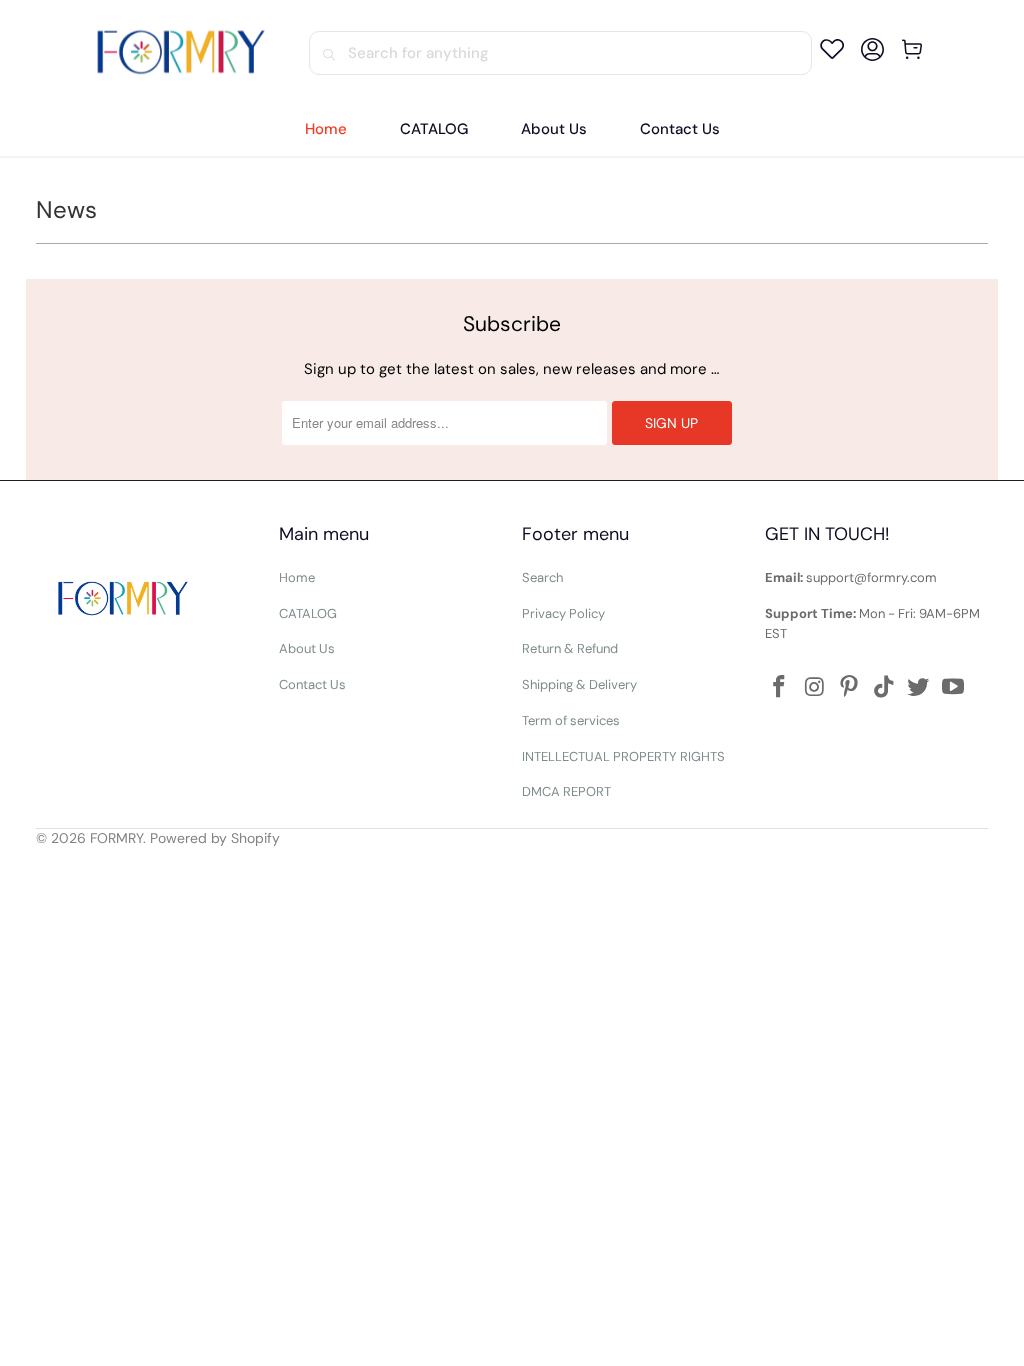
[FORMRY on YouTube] (954, 688)
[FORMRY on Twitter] (919, 688)
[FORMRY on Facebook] (780, 688)
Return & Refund (570, 648)
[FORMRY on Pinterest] (850, 688)
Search (542, 577)
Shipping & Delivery (579, 684)
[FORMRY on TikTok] (884, 688)
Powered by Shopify (215, 838)
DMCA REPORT (566, 791)
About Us (307, 648)
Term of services (571, 720)
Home (297, 577)
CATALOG (308, 613)
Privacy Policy (563, 613)
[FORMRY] (180, 52)
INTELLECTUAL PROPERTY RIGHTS (623, 756)
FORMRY (116, 838)
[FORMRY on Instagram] (815, 688)
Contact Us (312, 684)
